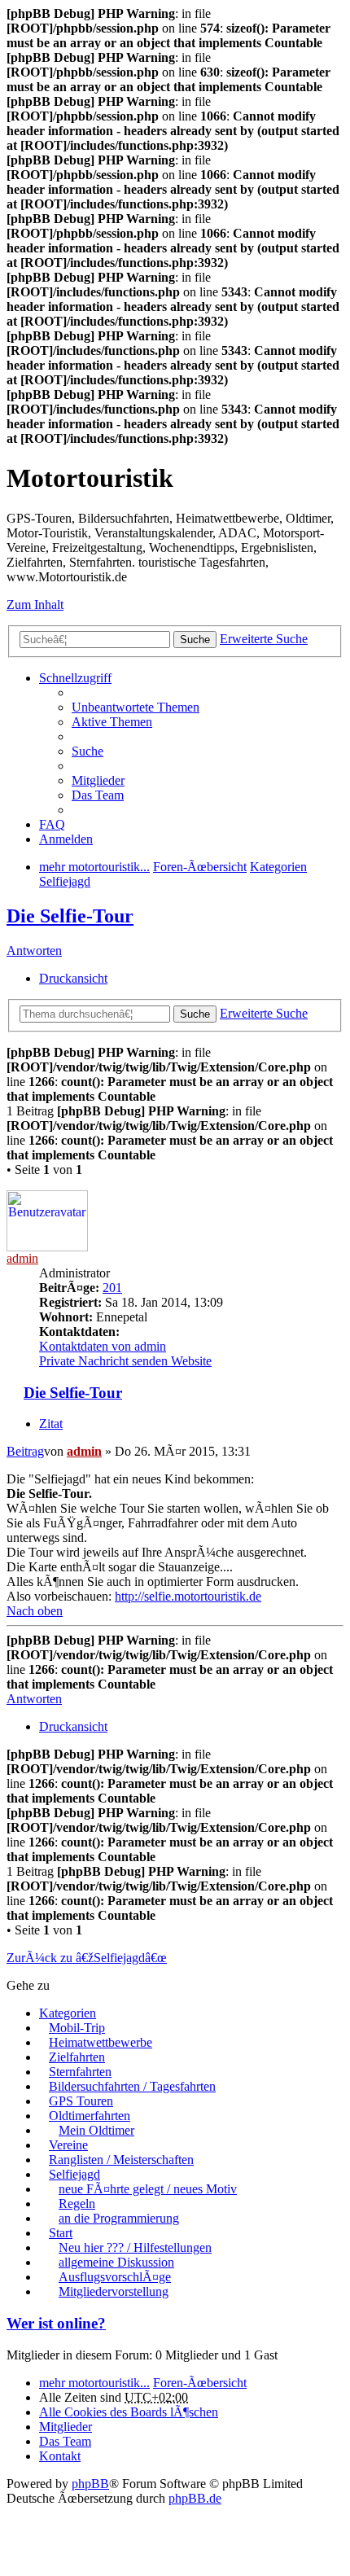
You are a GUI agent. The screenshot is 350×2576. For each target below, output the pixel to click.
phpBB (90, 2484)
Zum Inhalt (35, 605)
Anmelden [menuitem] (66, 839)
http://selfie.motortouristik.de (188, 1596)
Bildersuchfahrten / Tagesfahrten (132, 2086)
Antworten (34, 951)
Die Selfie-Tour (70, 916)
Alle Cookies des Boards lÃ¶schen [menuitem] (129, 2412)
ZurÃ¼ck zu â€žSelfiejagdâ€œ (87, 1958)
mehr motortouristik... (94, 2383)
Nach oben (35, 1611)
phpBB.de (195, 2498)
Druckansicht (73, 978)
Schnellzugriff (75, 678)
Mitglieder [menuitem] (98, 780)
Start (61, 2233)
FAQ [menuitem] (52, 824)
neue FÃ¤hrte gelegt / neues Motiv (148, 2189)
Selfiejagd (74, 2174)
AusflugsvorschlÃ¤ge (115, 2277)
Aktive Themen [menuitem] (112, 722)
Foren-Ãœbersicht (200, 2383)
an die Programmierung (119, 2218)
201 (112, 1288)
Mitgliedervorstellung (114, 2291)
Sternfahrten (80, 2072)
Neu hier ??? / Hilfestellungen (135, 2247)
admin (22, 1258)
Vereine (68, 2145)
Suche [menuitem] (87, 751)
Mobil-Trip (77, 2028)
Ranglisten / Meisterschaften (121, 2160)
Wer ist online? (56, 2323)
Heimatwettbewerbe (101, 2042)
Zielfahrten (77, 2057)
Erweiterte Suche (264, 639)
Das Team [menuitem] (98, 795)
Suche (195, 640)
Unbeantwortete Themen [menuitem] (136, 707)
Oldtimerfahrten (90, 2116)
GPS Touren (81, 2101)
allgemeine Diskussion (116, 2262)
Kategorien (68, 2013)
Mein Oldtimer (96, 2130)
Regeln (77, 2204)
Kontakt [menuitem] (60, 2456)
